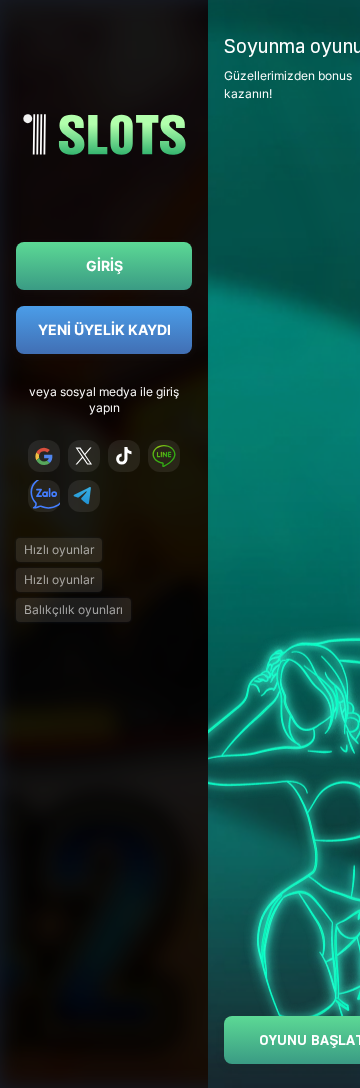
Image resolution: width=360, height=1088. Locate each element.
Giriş (104, 265)
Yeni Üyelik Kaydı (104, 329)
